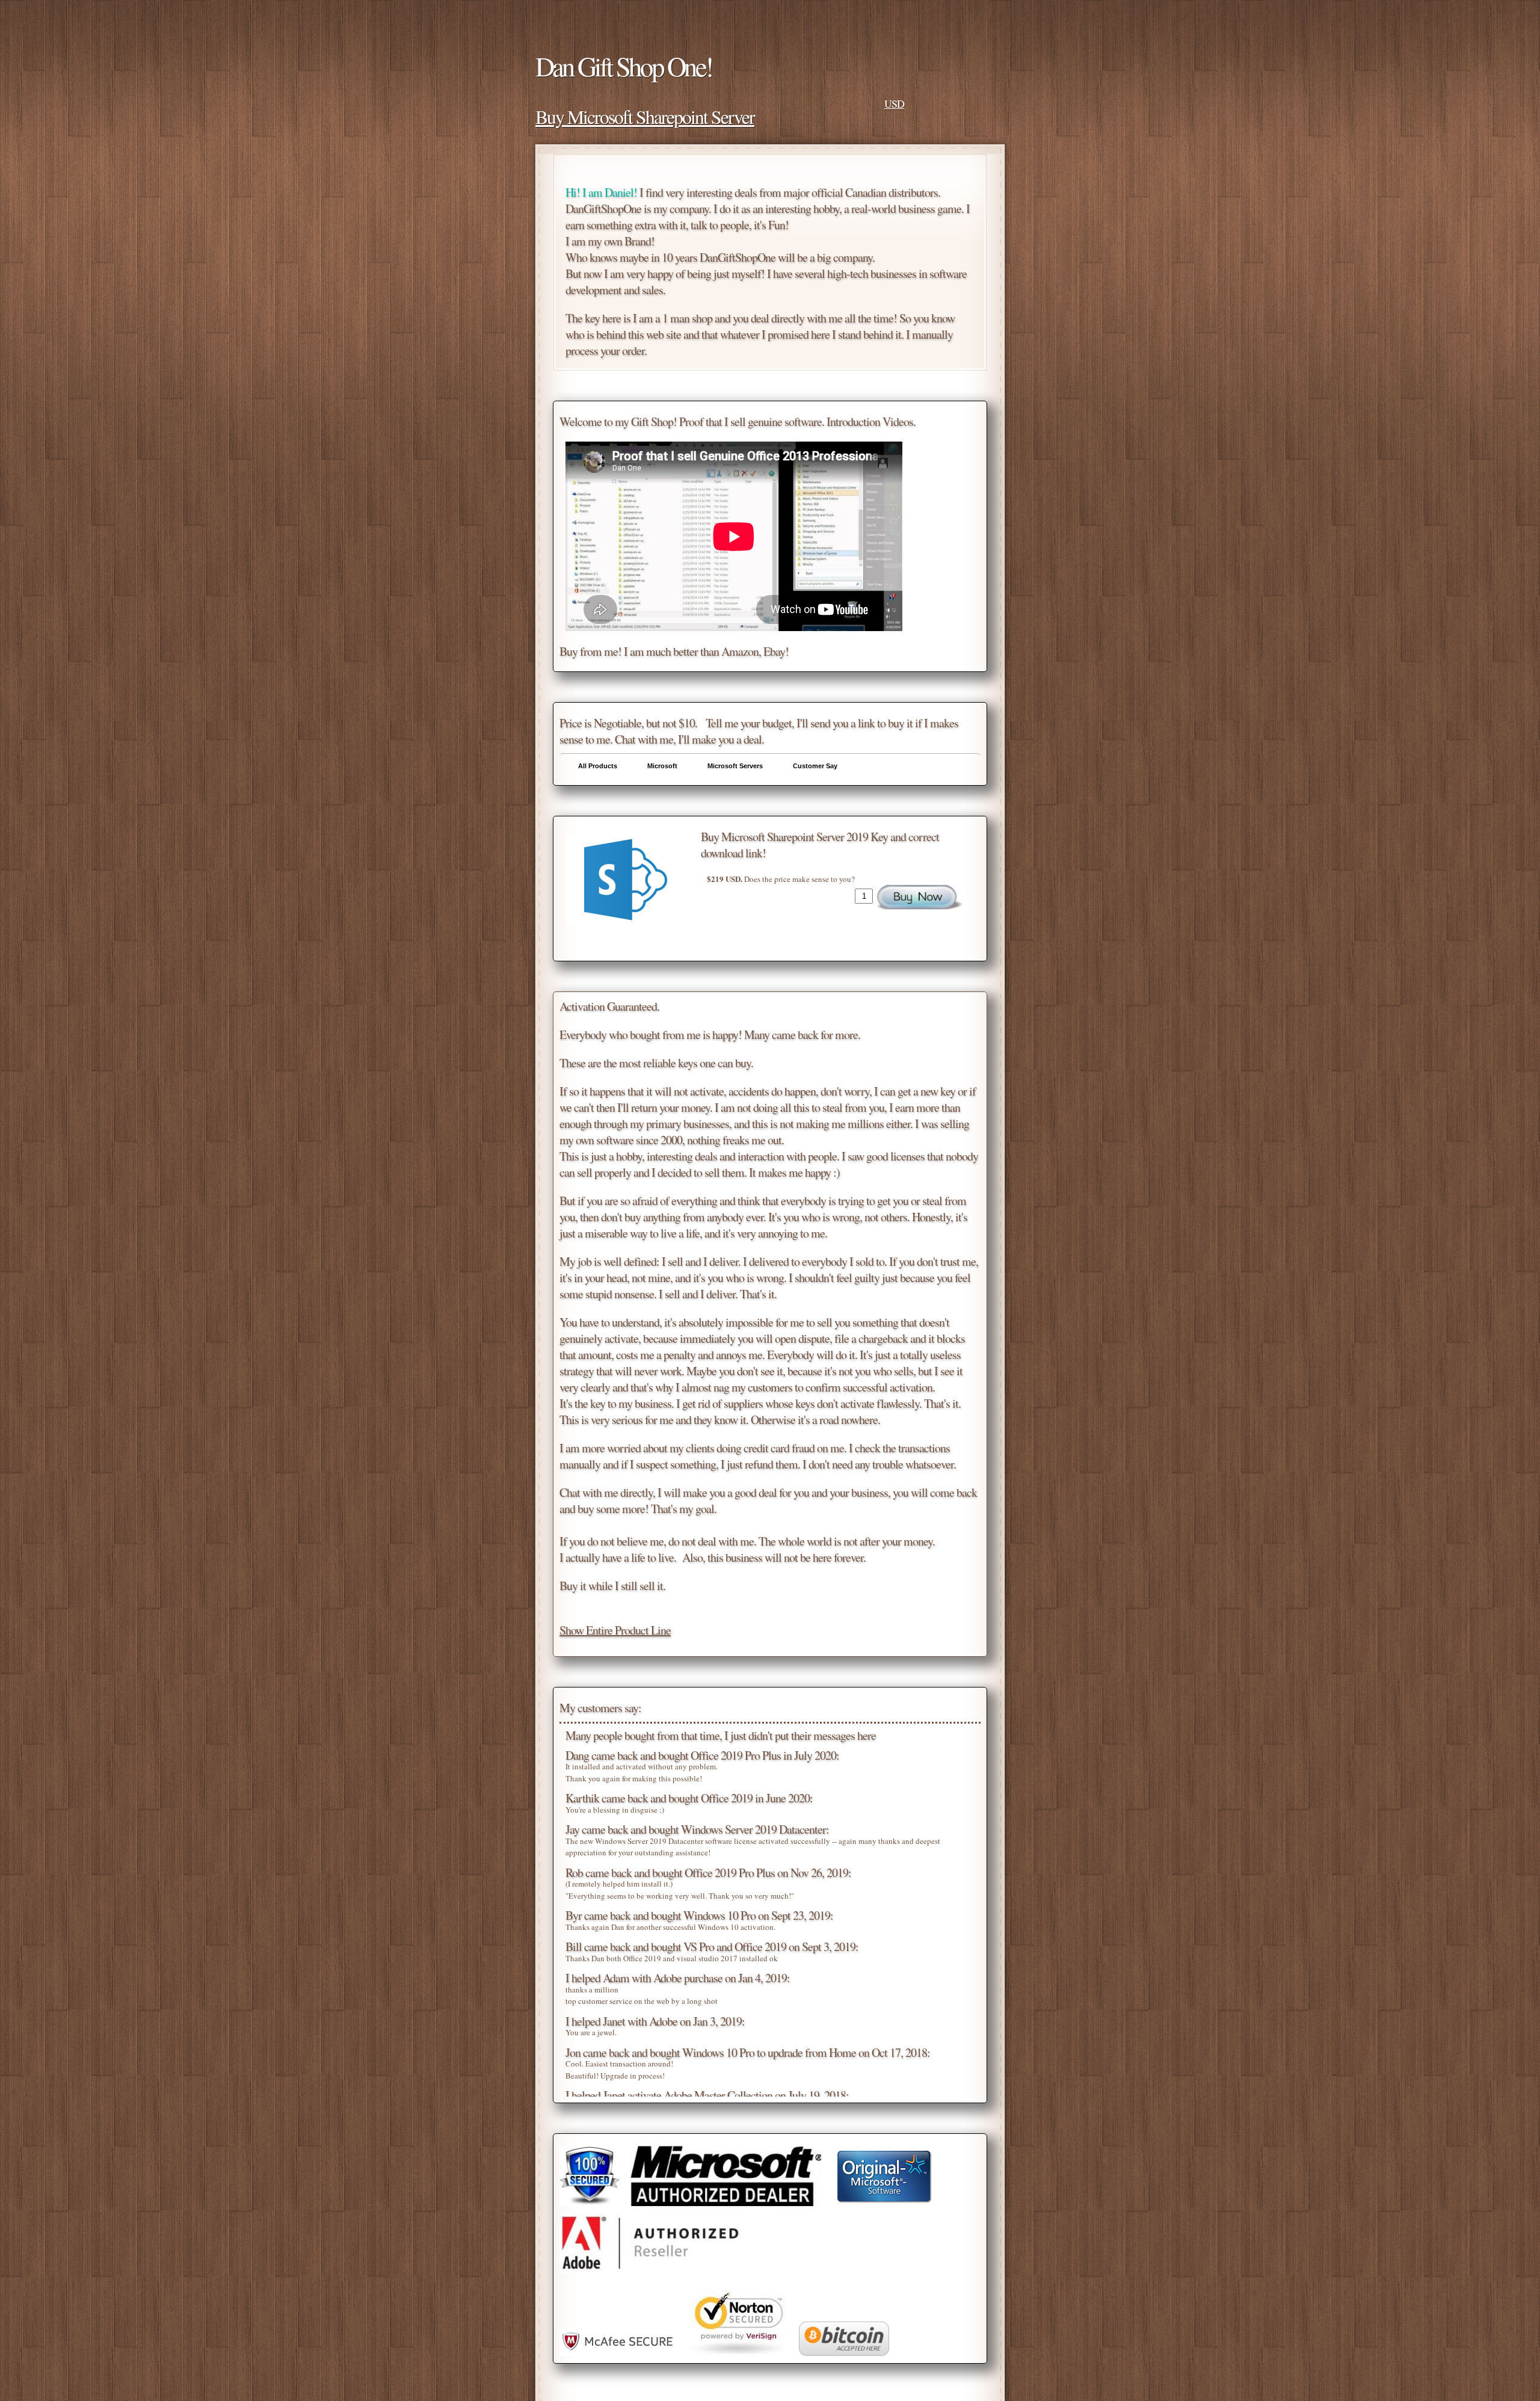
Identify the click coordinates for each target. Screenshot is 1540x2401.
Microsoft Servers (735, 766)
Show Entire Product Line (615, 1630)
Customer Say (815, 766)
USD (894, 103)
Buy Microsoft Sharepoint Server (645, 116)
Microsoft (662, 766)
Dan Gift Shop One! (624, 66)
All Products (598, 766)
